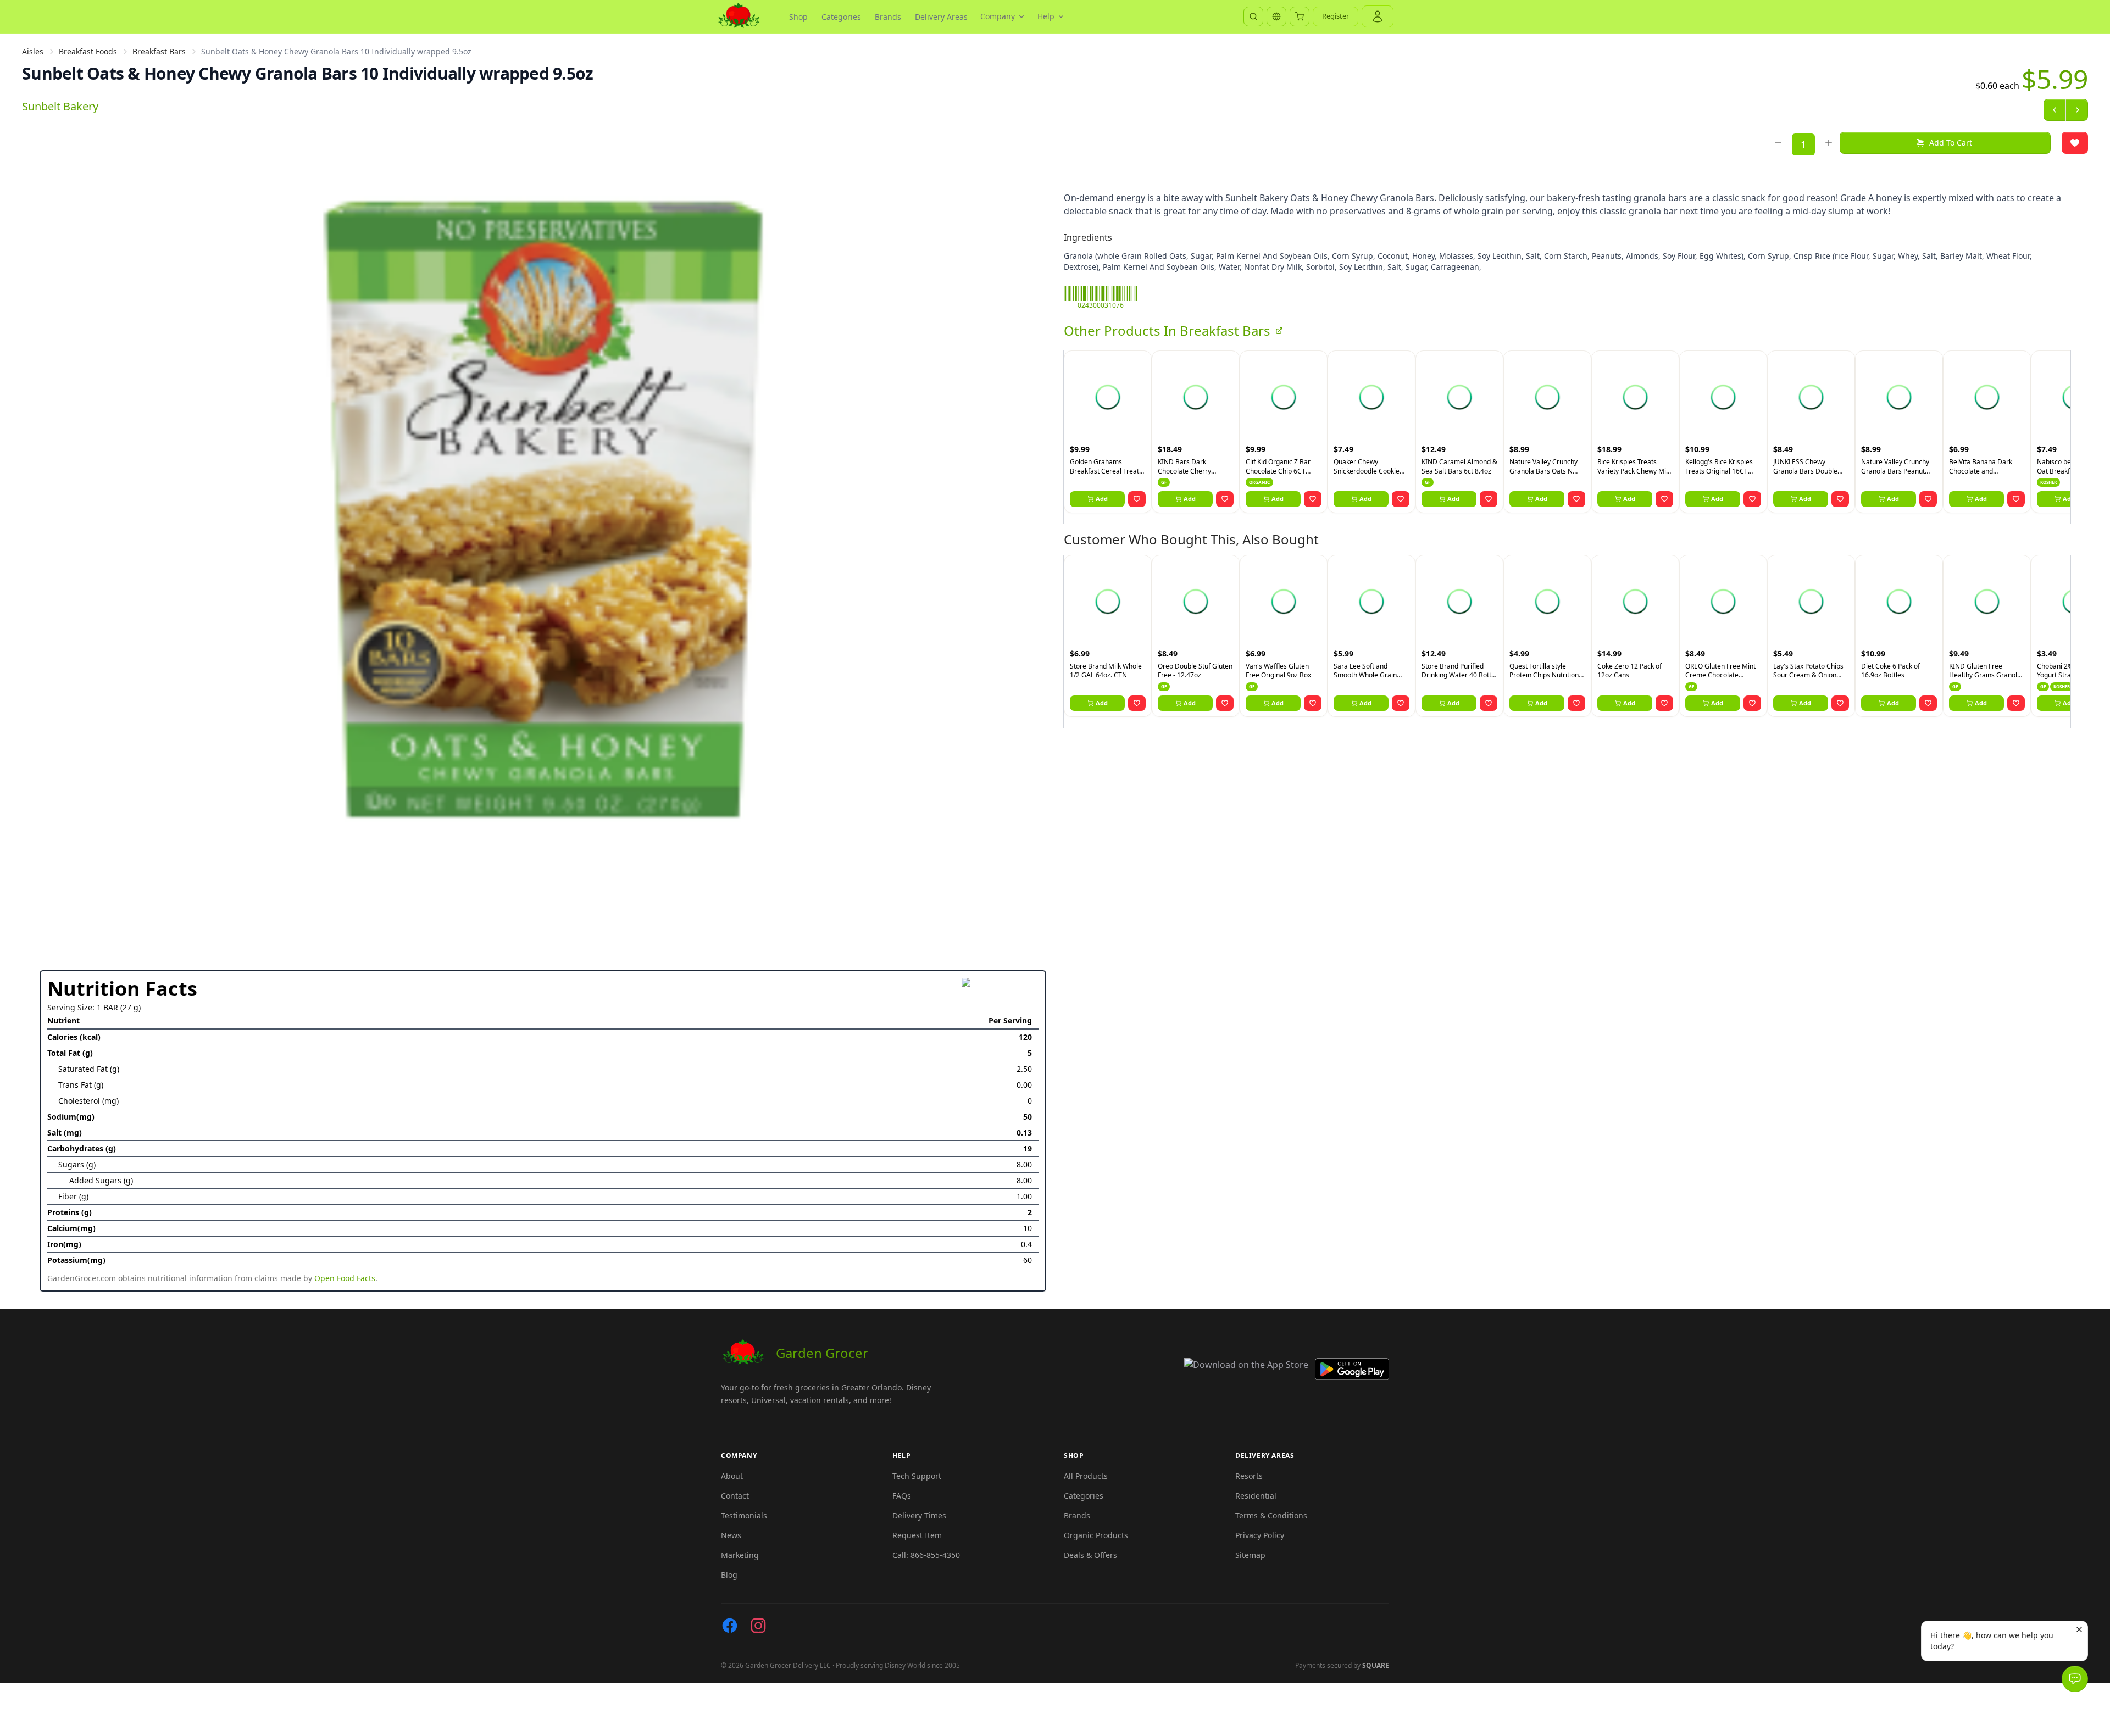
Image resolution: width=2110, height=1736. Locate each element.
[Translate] (1276, 16)
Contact (735, 1496)
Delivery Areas (941, 17)
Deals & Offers (1090, 1555)
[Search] (1253, 16)
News (731, 1535)
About (732, 1476)
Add (1102, 499)
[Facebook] (730, 1626)
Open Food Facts (345, 1278)
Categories (841, 17)
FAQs (902, 1496)
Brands (888, 17)
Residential (1256, 1496)
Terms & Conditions (1271, 1515)
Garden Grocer (822, 1353)
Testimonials (744, 1515)
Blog (729, 1575)
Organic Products (1096, 1535)
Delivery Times (919, 1515)
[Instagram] (758, 1626)
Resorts (1249, 1476)
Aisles (33, 51)
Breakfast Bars (159, 51)
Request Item (917, 1535)
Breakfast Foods (88, 51)
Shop (798, 17)
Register (1336, 16)
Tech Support (917, 1476)
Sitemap (1250, 1555)
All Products (1086, 1476)
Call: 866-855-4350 (926, 1555)
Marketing (740, 1555)
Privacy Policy (1260, 1535)
